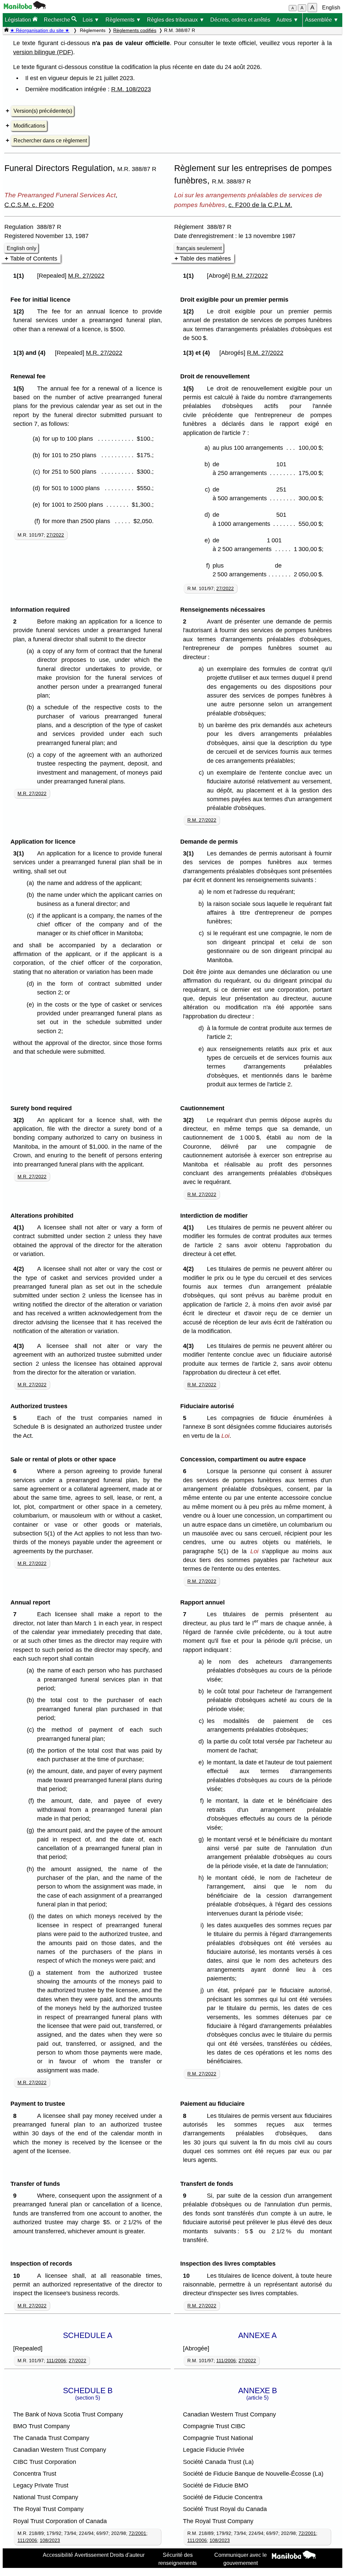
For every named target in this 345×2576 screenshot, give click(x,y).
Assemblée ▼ (322, 20)
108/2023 (50, 2540)
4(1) (20, 1227)
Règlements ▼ (123, 20)
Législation (19, 20)
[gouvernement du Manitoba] (25, 7)
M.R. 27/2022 (86, 276)
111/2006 (56, 2361)
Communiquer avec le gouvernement (241, 2559)
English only (22, 248)
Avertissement (91, 2555)
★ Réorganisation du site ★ (40, 30)
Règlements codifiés (135, 30)
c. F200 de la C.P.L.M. (260, 205)
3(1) (20, 853)
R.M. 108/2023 (131, 89)
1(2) (20, 311)
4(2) (20, 1269)
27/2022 (55, 535)
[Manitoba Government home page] (294, 2556)
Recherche (58, 20)
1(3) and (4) (31, 353)
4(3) (20, 1346)
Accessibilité (58, 2555)
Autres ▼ (287, 20)
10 (18, 2276)
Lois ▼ (91, 20)
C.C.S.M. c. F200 (29, 205)
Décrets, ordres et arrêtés (240, 20)
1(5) (20, 388)
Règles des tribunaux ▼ (176, 20)
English (331, 8)
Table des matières (205, 259)
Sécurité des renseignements (178, 2559)
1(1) (20, 276)
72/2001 (137, 2533)
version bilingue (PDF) (43, 52)
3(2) (20, 1120)
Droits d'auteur (127, 2555)
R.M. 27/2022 (250, 276)
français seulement (199, 248)
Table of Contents (34, 259)
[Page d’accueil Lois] (6, 30)
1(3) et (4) (198, 353)
